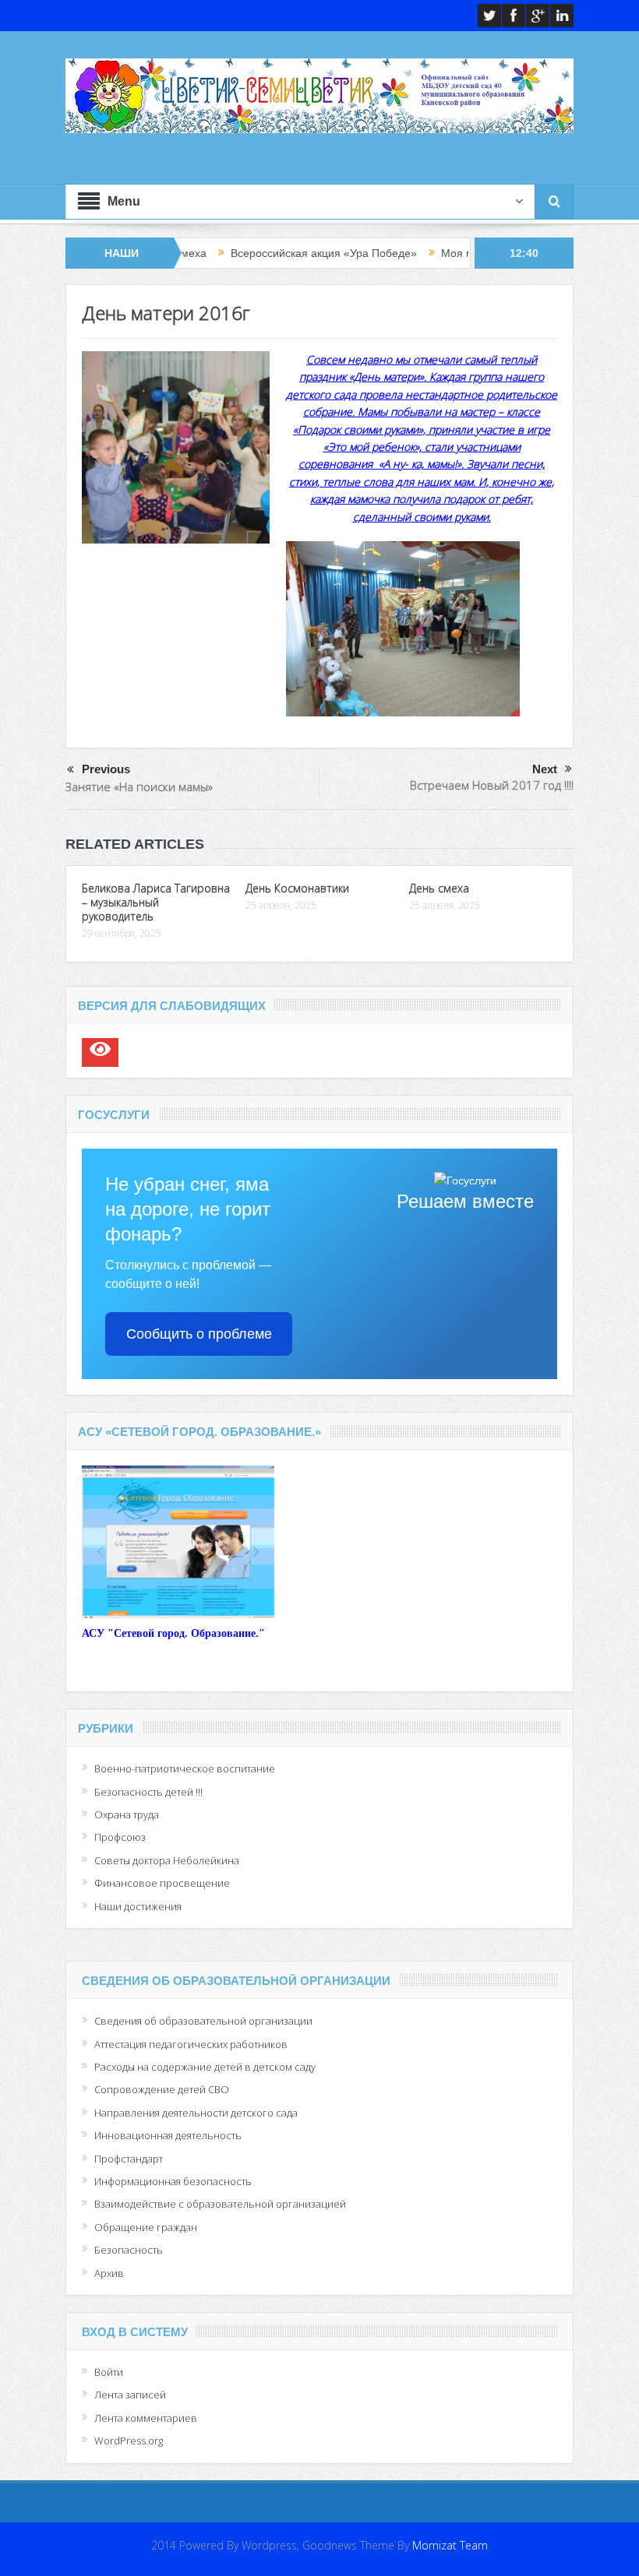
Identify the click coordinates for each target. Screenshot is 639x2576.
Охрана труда (127, 1814)
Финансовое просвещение (162, 1883)
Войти (109, 2372)
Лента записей (130, 2395)
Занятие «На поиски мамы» (139, 787)
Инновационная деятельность (168, 2135)
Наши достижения (138, 1906)
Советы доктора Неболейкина (167, 1860)
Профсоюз (120, 1837)
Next (545, 769)
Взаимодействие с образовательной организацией (220, 2204)
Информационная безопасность (173, 2181)
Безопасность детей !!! (148, 1792)
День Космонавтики (297, 888)
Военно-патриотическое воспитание (185, 1768)
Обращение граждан (146, 2227)
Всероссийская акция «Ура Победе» (258, 253)
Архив (109, 2273)
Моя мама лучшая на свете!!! (451, 253)
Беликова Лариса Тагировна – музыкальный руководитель (156, 902)
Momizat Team (450, 2545)
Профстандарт (129, 2159)
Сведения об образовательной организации (203, 2021)
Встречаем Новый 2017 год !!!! (492, 785)
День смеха (439, 888)
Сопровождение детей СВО (162, 2089)
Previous (106, 769)
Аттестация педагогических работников (191, 2044)
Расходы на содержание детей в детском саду (205, 2067)
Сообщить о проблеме (199, 1334)
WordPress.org (129, 2441)
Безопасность (129, 2250)
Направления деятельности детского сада (196, 2113)
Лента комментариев (146, 2418)
